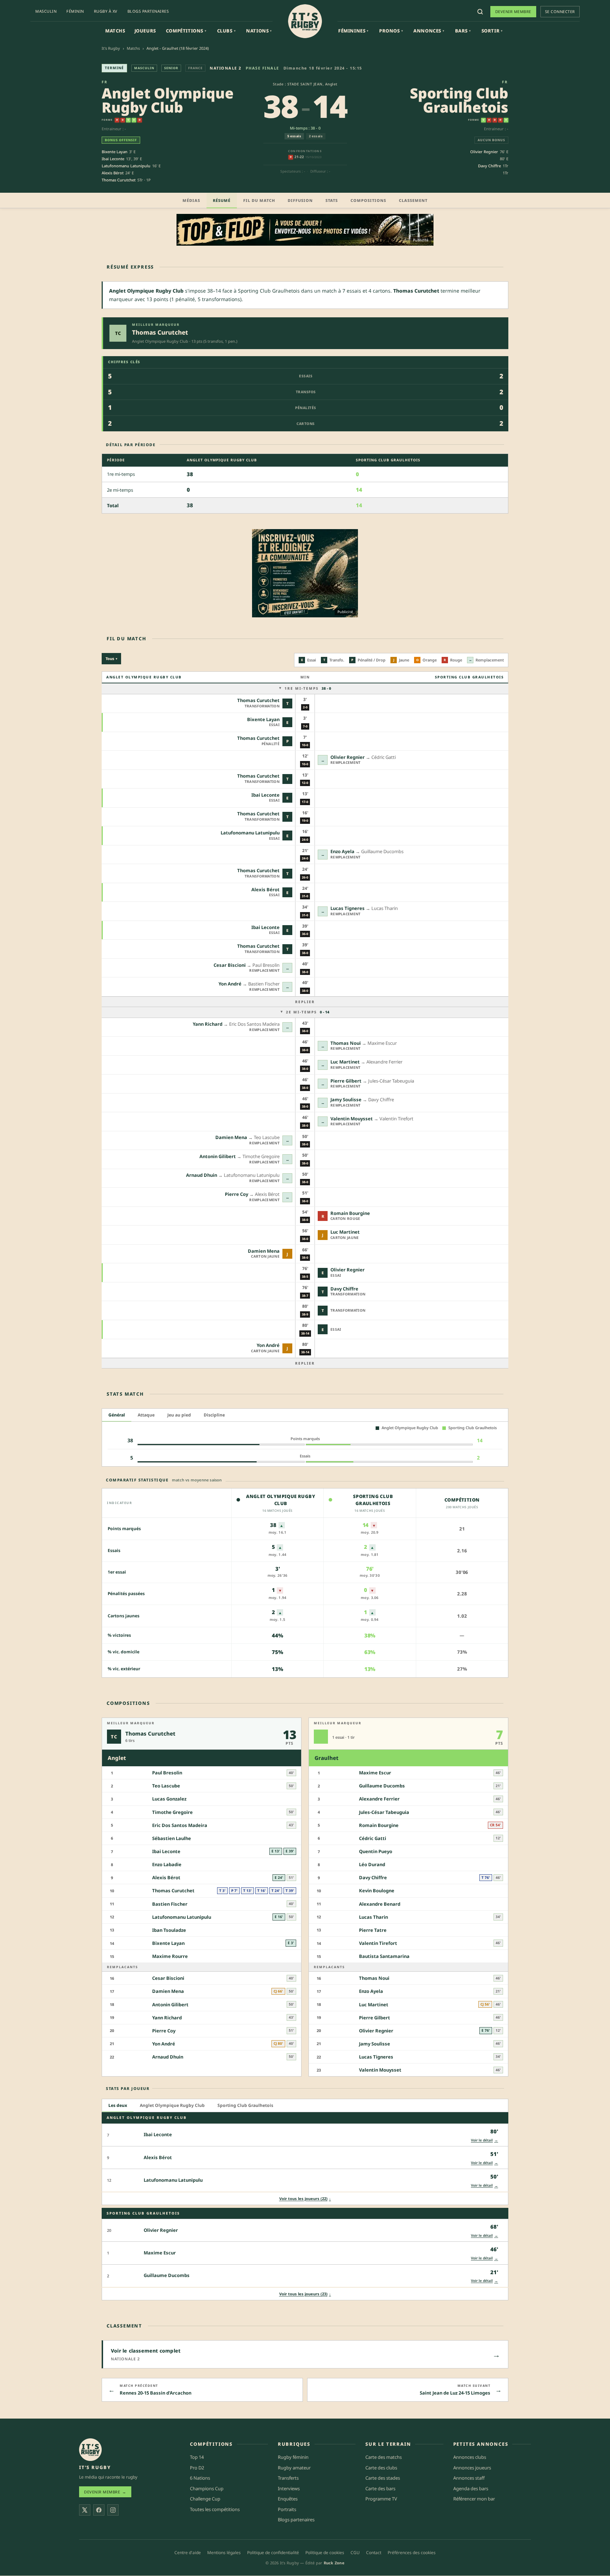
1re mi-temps (308, 688)
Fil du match (259, 200)
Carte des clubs (381, 2468)
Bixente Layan (115, 152)
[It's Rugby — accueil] (305, 21)
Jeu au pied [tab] (179, 1415)
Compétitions (186, 31)
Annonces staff (469, 2478)
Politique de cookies (325, 2553)
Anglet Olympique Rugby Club (168, 100)
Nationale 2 (226, 68)
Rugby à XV (106, 11)
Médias (191, 200)
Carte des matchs (384, 2457)
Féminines (353, 31)
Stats (332, 200)
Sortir (492, 31)
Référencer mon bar (474, 2499)
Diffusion (300, 200)
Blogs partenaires (148, 11)
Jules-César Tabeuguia (384, 1812)
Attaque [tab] (146, 1415)
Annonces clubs (470, 2457)
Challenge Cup (205, 2499)
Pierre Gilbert (346, 1081)
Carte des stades (383, 2478)
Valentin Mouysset (352, 1119)
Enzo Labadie (167, 1864)
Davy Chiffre (489, 166)
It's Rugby (111, 48)
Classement (413, 200)
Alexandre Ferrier (379, 1799)
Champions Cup (207, 2488)
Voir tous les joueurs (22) (305, 2198)
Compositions (368, 200)
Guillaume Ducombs (382, 1786)
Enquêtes (288, 2499)
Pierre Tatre (373, 1930)
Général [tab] (117, 1415)
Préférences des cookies (412, 2553)
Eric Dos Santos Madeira (180, 1825)
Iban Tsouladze (169, 1930)
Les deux (118, 2105)
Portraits (287, 2509)
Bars (463, 31)
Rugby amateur (294, 2468)
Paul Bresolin (167, 1773)
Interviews (289, 2488)
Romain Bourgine (350, 1213)
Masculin (46, 11)
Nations (259, 31)
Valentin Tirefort (378, 1943)
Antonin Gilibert (218, 1156)
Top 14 (197, 2457)
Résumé (222, 200)
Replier (305, 1002)
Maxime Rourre (170, 1956)
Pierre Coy (237, 1194)
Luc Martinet (345, 1062)
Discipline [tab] (214, 1415)
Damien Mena (231, 1137)
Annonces (429, 31)
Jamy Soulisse (346, 1100)
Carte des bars (380, 2488)
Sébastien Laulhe (172, 1838)
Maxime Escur (375, 1773)
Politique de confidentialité (273, 2553)
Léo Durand (372, 1864)
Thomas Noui (346, 1043)
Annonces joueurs (472, 2468)
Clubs (226, 31)
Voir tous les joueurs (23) (305, 2294)
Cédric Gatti (373, 1838)
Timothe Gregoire (172, 1812)
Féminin (75, 11)
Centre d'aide (188, 2553)
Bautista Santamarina (384, 1956)
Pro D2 (197, 2468)
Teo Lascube (166, 1786)
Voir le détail (485, 2140)
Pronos (391, 31)
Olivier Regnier (484, 152)
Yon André (230, 984)
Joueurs (145, 31)
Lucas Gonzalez (169, 1799)
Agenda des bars (471, 2488)
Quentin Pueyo (376, 1851)
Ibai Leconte (113, 159)
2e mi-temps (308, 1012)
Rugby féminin (293, 2457)
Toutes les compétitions (215, 2509)
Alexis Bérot (113, 173)
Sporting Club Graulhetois (459, 100)
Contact (374, 2553)
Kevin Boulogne (377, 1891)
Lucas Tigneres (348, 908)
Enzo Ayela (342, 851)
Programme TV (381, 2499)
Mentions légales (224, 2553)
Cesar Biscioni (230, 965)
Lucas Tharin (373, 1917)
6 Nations (200, 2478)
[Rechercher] (480, 12)
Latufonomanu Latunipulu (126, 166)
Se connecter (560, 11)
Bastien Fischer (170, 1904)
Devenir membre (513, 11)
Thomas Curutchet (119, 180)
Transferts (288, 2478)
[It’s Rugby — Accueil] (90, 2450)
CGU (355, 2553)
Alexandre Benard (380, 1904)
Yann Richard (208, 1024)
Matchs (115, 31)
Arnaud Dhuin (202, 1175)
